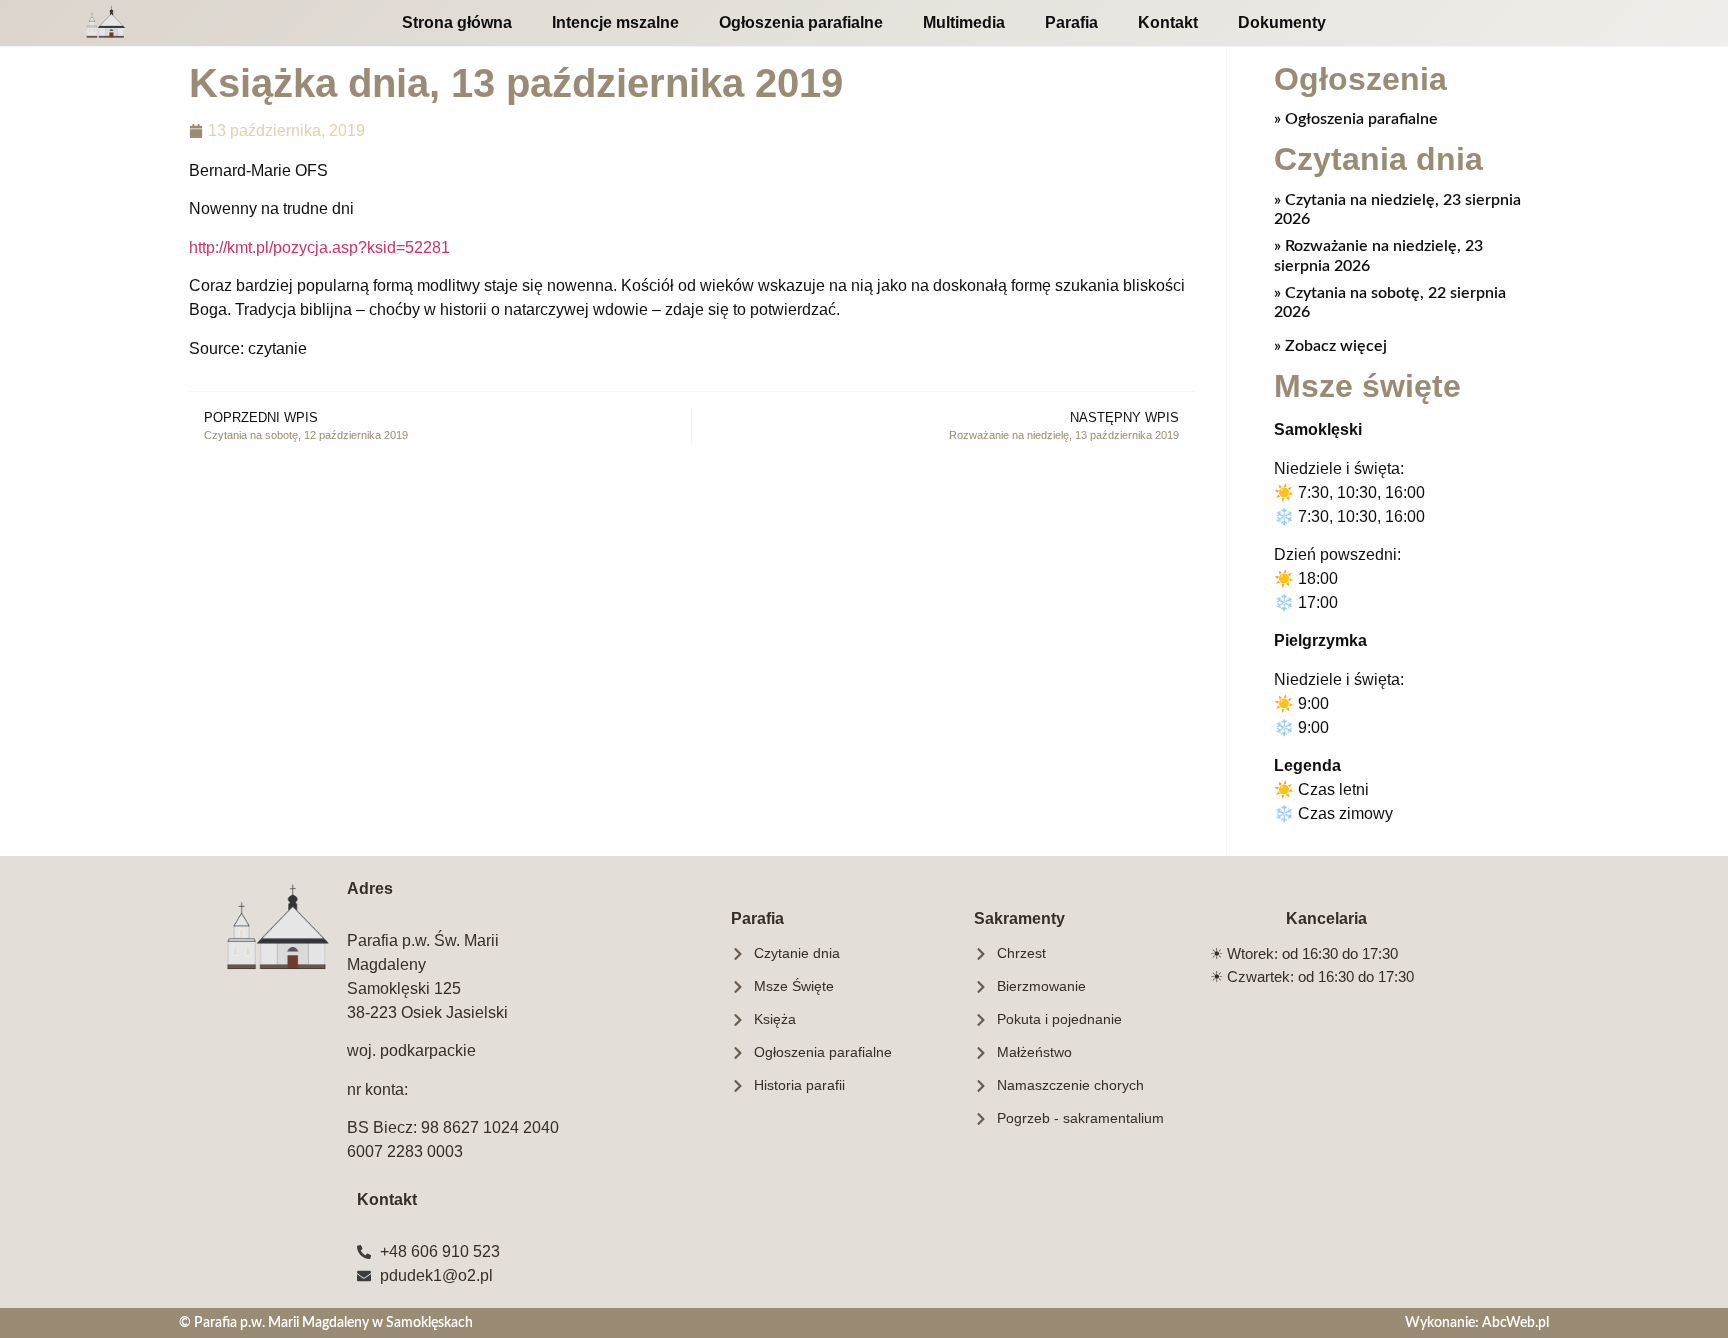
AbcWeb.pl (1515, 1322)
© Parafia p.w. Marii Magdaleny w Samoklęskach (326, 1322)
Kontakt (1168, 22)
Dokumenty (1282, 22)
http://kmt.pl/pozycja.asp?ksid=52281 (319, 247)
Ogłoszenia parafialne (801, 22)
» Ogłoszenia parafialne (1356, 119)
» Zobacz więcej (1330, 346)
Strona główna (457, 22)
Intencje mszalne (615, 22)
